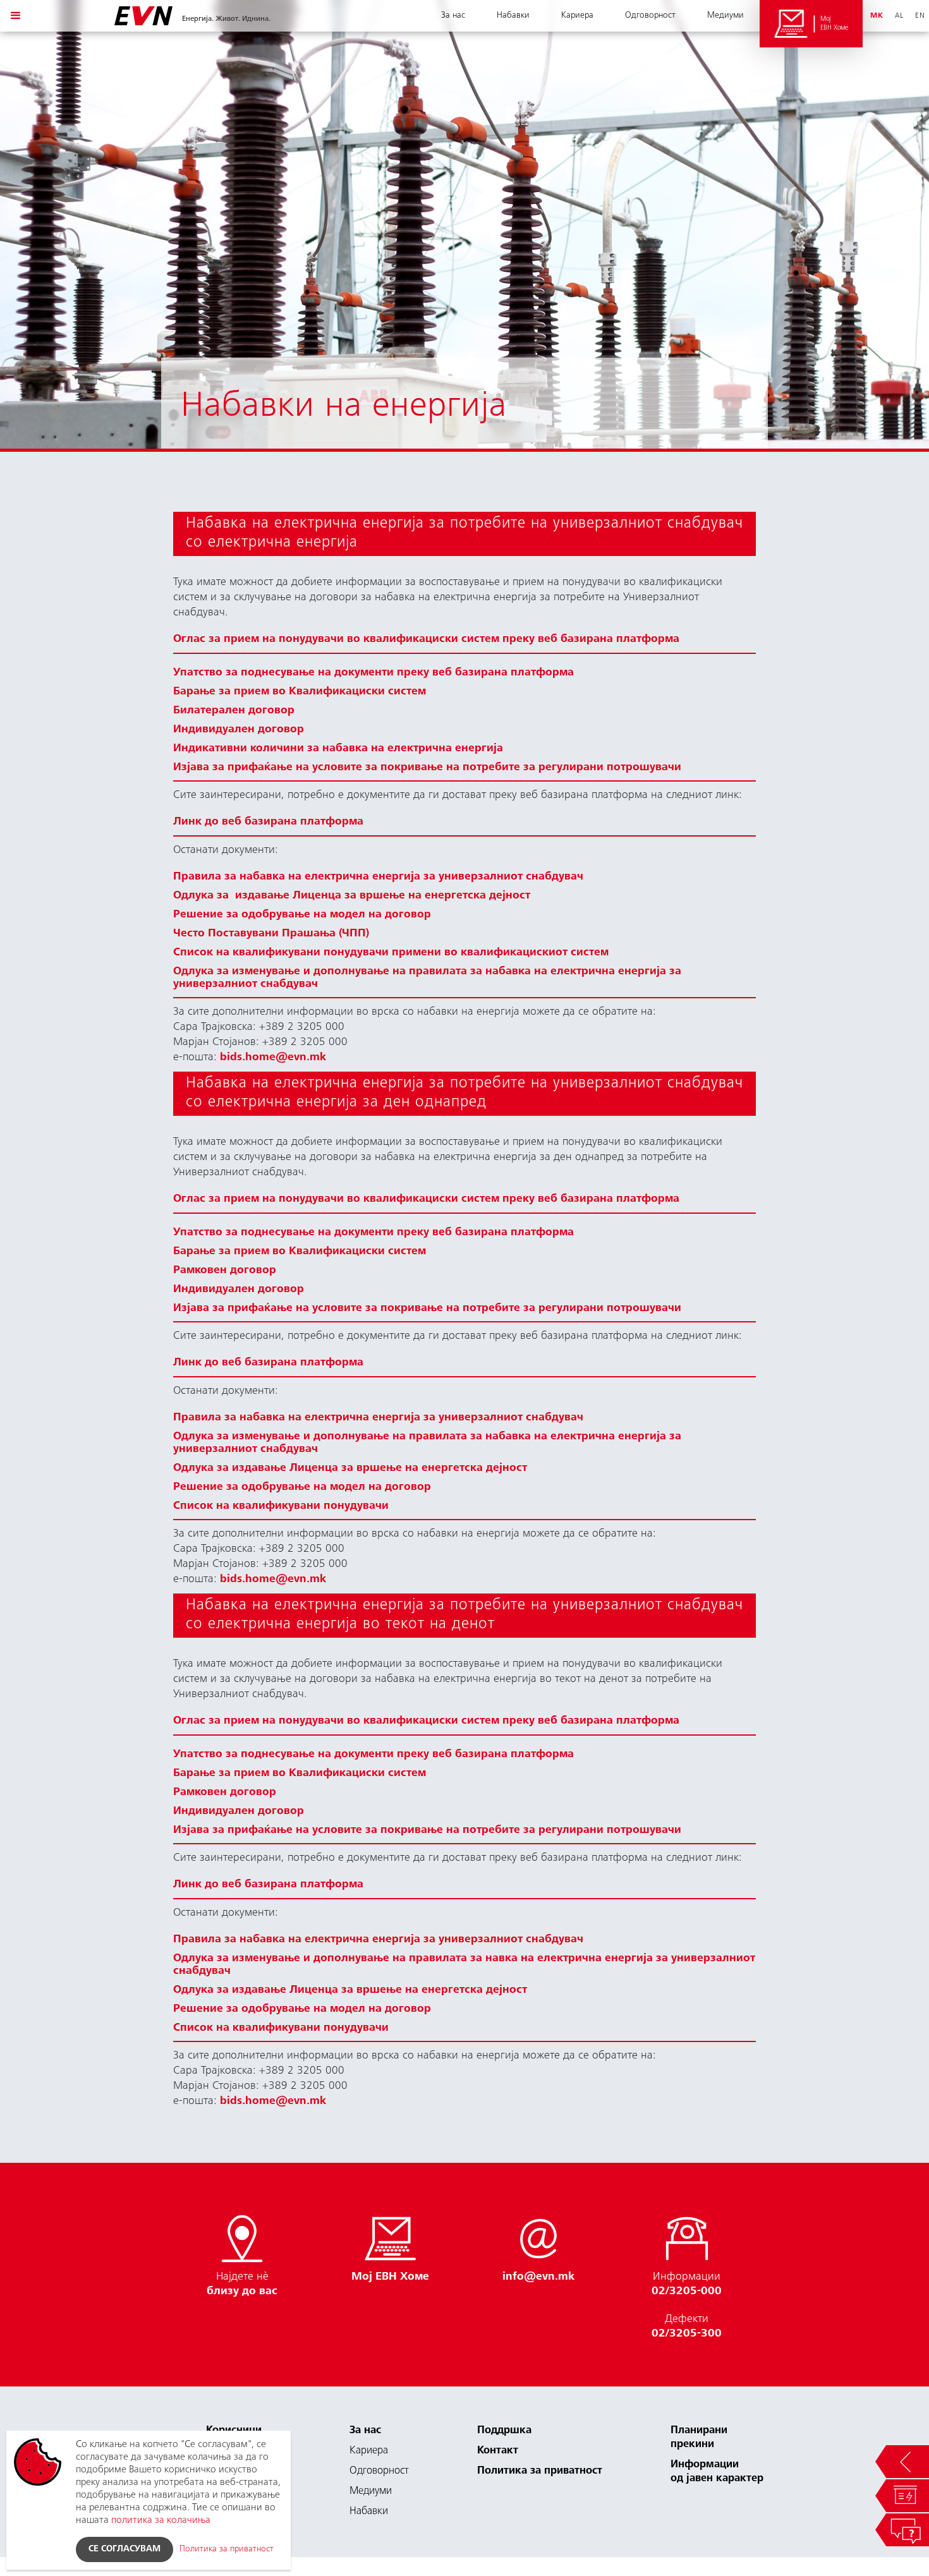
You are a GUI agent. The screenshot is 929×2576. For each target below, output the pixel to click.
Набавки (513, 16)
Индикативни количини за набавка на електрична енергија (338, 749)
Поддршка (504, 2431)
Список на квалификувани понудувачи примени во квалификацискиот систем (391, 953)
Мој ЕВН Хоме (835, 23)
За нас (453, 16)
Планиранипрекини (699, 2438)
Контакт (498, 2451)
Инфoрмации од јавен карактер (717, 2472)
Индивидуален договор (239, 730)
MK (877, 16)
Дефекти (687, 2327)
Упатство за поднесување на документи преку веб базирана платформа (373, 673)
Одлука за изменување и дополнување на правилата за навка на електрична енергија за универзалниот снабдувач (464, 1965)
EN (920, 16)
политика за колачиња (161, 2520)
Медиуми (726, 16)
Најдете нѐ (242, 2284)
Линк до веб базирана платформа (268, 822)
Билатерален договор (234, 711)
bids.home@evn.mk (273, 1058)
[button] (16, 16)
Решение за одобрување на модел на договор (302, 915)
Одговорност (650, 16)
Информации (687, 2284)
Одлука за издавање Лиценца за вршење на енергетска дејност (352, 896)
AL (899, 16)
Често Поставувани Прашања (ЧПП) (271, 934)
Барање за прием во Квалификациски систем (300, 692)
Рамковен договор (225, 1271)
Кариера (577, 16)
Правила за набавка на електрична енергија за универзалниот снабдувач (378, 877)
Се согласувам (124, 2549)
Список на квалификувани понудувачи (281, 1506)
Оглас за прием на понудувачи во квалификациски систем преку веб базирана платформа (426, 639)
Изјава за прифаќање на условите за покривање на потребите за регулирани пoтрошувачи (427, 768)
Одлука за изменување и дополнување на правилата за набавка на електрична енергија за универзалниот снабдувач (427, 978)
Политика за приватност (540, 2471)
